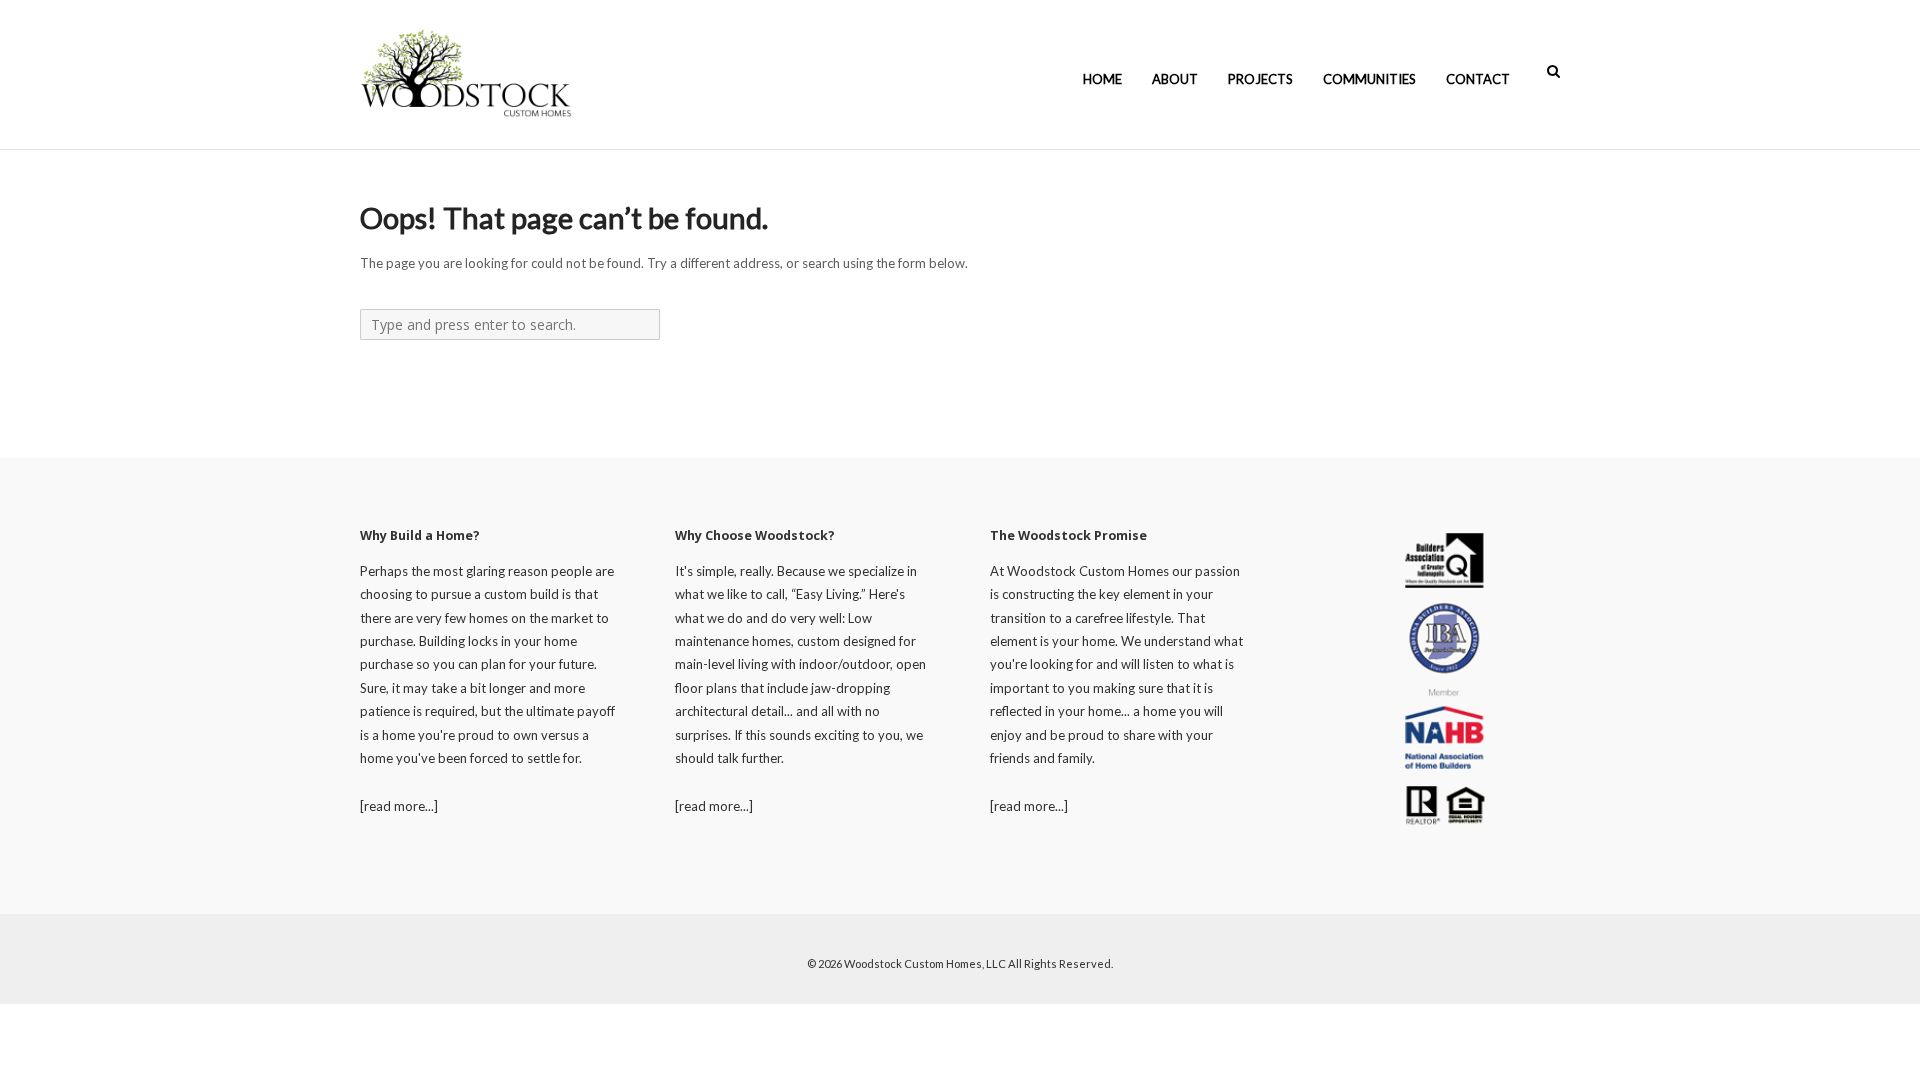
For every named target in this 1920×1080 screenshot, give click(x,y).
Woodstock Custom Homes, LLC (925, 963)
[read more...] (399, 806)
